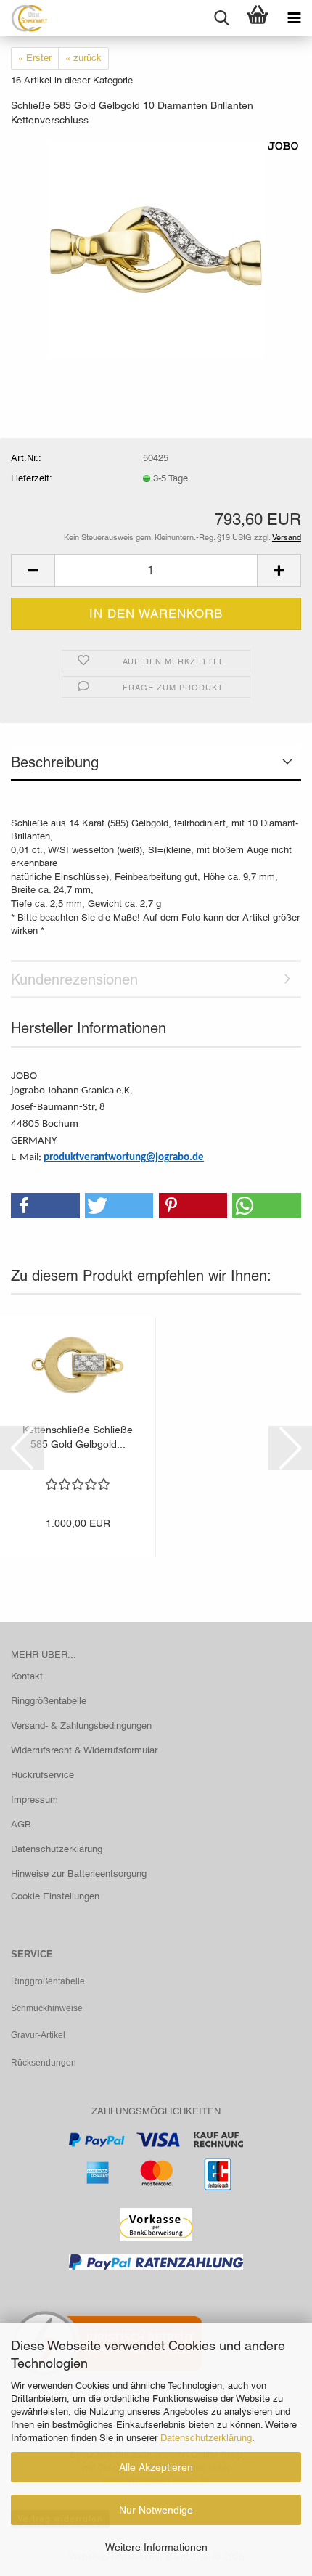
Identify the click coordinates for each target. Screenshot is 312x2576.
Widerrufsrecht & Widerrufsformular (84, 1750)
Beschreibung (55, 762)
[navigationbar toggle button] (294, 18)
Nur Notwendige (156, 2510)
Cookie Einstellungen (55, 1896)
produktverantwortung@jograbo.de (124, 1158)
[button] (33, 570)
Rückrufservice (42, 1775)
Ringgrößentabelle (49, 1701)
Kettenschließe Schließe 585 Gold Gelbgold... (78, 1437)
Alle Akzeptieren (156, 2467)
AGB (21, 1824)
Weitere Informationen (156, 2547)
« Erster (35, 58)
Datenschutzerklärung (206, 2438)
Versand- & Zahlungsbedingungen (81, 1725)
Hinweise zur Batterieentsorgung (79, 1874)
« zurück (83, 58)
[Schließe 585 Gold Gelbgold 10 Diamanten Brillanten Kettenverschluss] (156, 248)
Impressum (34, 1799)
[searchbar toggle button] (221, 18)
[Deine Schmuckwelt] (24, 18)
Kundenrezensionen (74, 979)
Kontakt (27, 1676)
